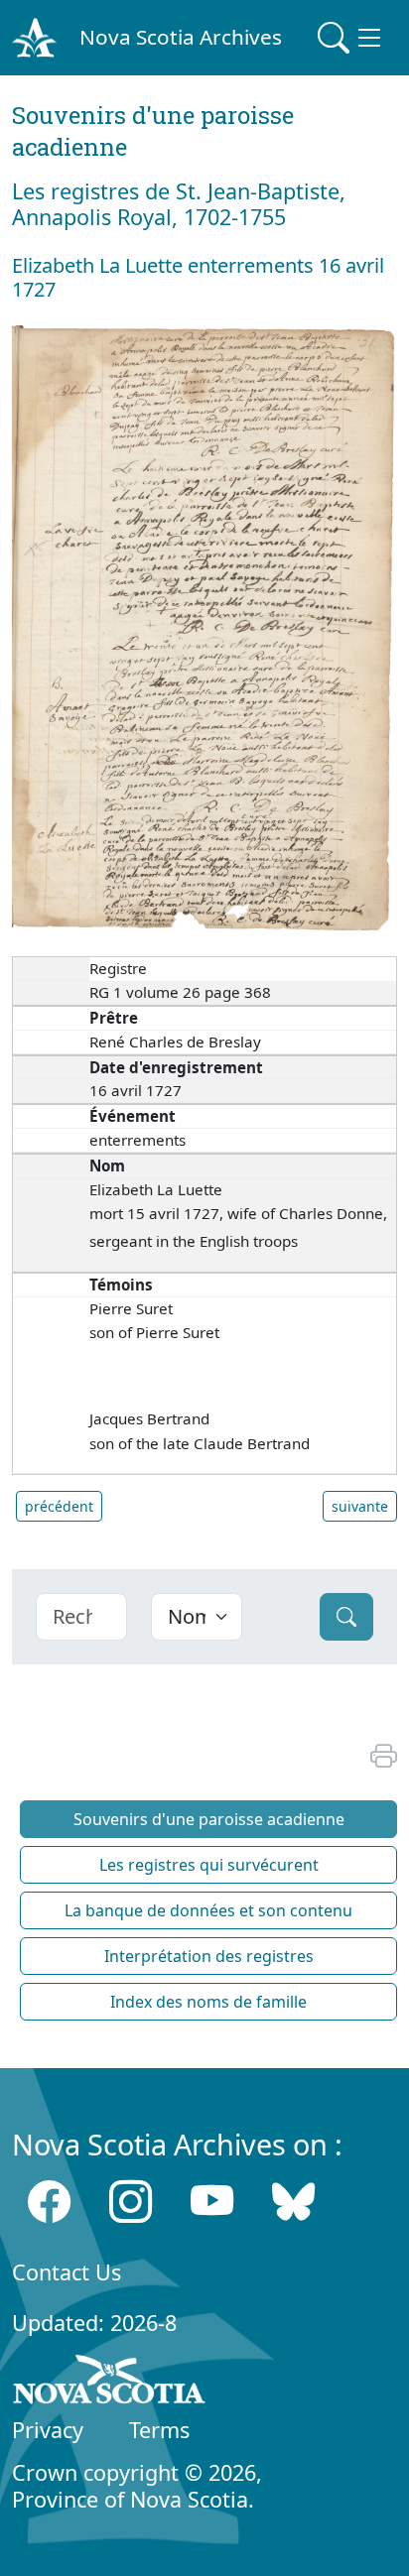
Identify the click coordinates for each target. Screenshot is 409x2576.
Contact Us (67, 2272)
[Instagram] (131, 2202)
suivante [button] (360, 1506)
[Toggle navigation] (351, 38)
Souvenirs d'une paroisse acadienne (209, 1819)
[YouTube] (212, 2202)
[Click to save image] (204, 628)
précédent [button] (59, 1506)
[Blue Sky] (293, 2202)
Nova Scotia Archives (181, 37)
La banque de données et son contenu (208, 1910)
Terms (159, 2430)
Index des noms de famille (208, 2002)
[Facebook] (49, 2202)
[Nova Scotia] (110, 2383)
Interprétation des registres (209, 1956)
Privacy (48, 2430)
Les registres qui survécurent (209, 1865)
